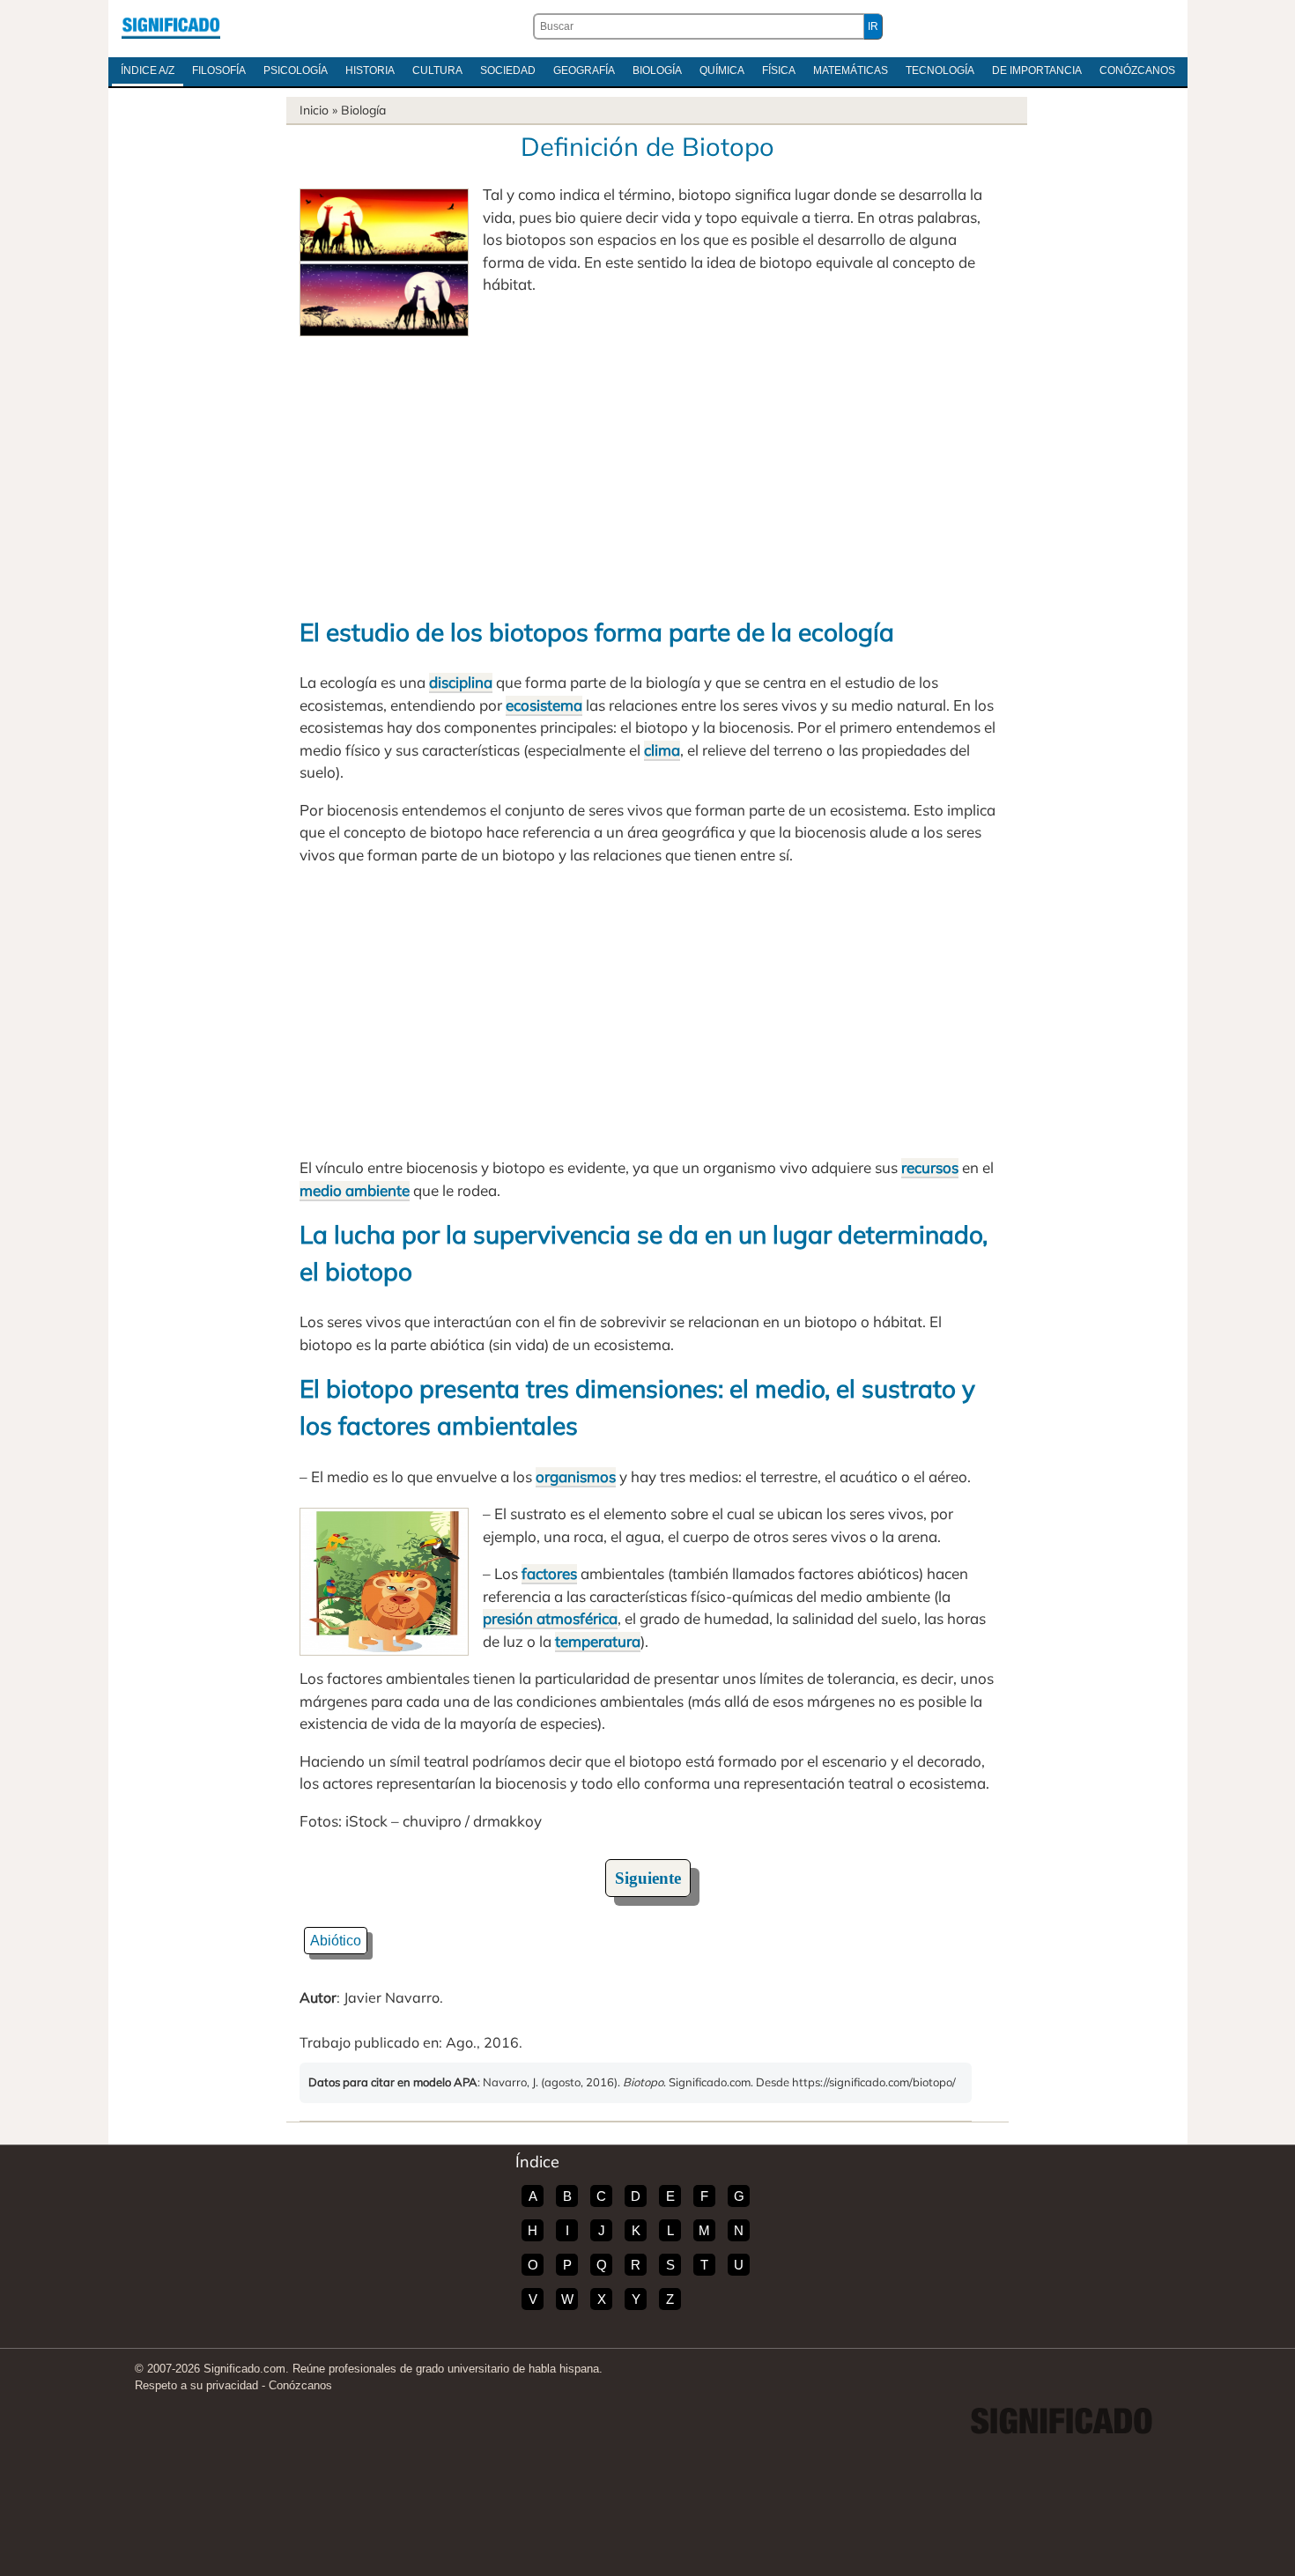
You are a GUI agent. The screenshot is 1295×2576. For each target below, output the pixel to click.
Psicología (296, 70)
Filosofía (219, 70)
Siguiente (648, 1878)
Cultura (437, 70)
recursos (930, 1167)
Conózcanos (1137, 70)
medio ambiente (355, 1190)
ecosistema (544, 705)
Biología (657, 70)
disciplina (461, 682)
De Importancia (1037, 70)
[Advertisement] (647, 469)
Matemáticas (851, 70)
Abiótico (336, 1941)
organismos (576, 1476)
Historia (370, 70)
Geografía (584, 70)
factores (549, 1573)
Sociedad (508, 70)
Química (722, 70)
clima (662, 750)
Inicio (314, 110)
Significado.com (171, 26)
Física (779, 70)
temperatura (598, 1641)
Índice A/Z (148, 70)
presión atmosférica (550, 1618)
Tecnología (940, 70)
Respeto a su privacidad (196, 2385)
